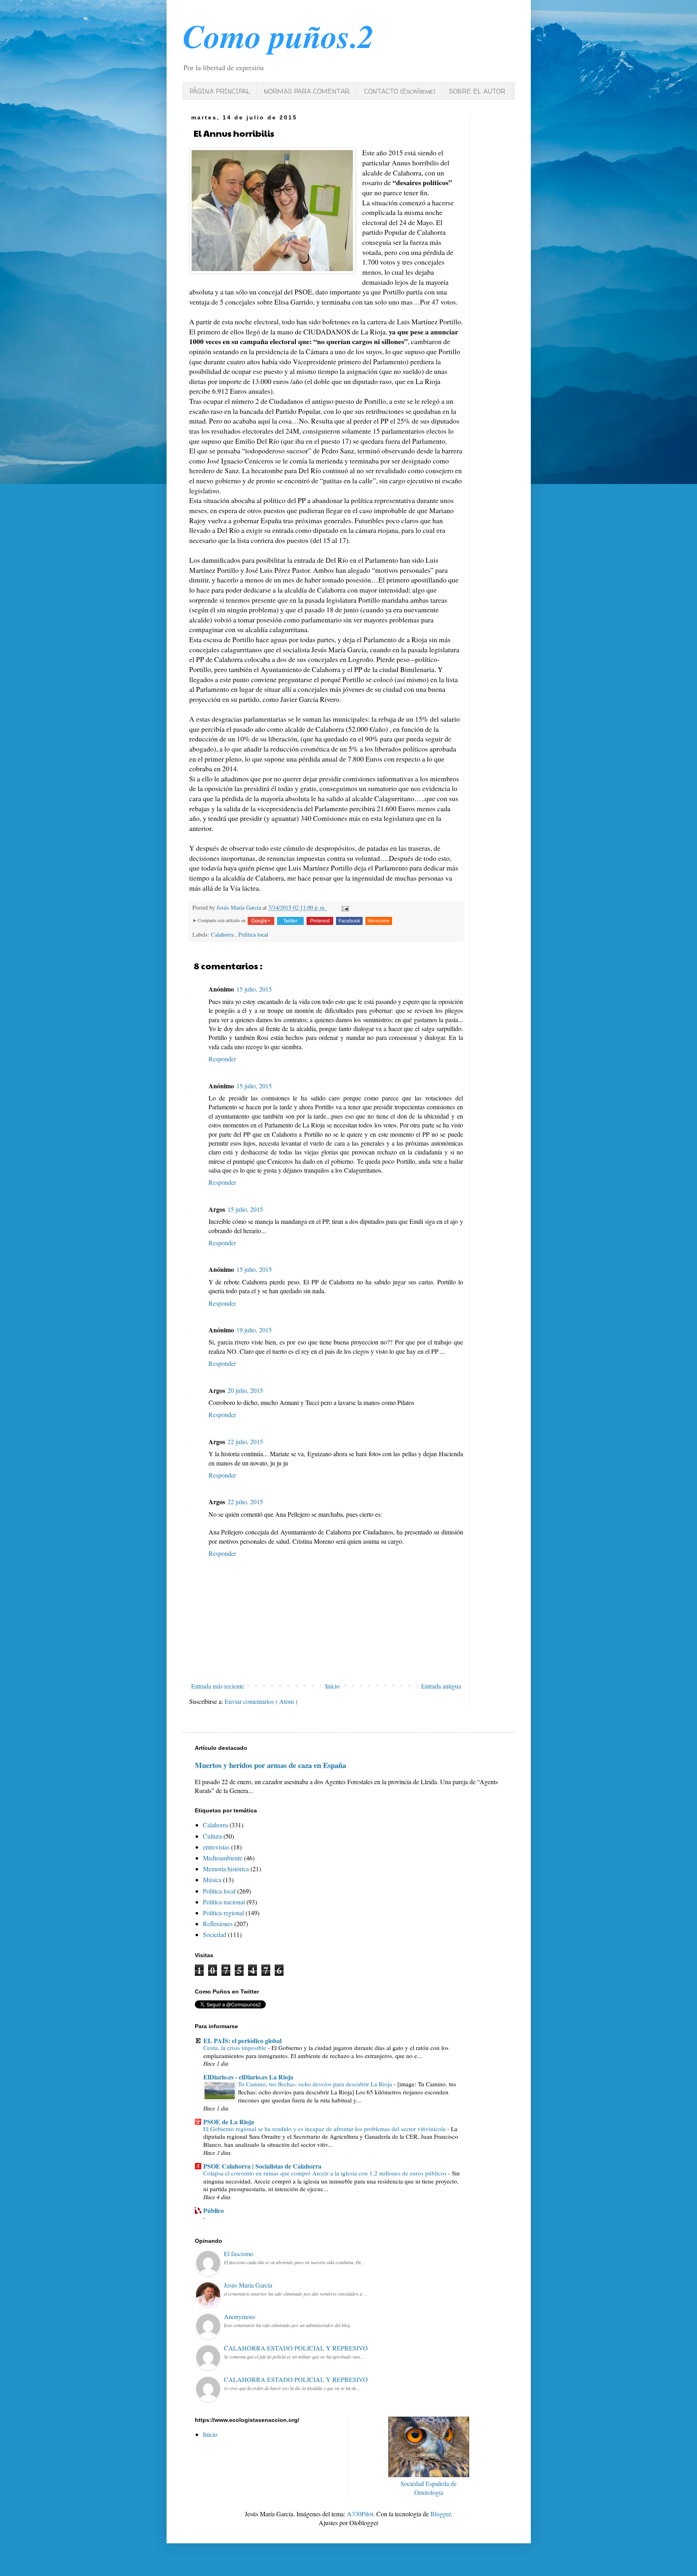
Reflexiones (218, 1924)
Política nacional (224, 1902)
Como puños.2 (278, 36)
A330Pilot (360, 2514)
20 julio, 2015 (245, 1390)
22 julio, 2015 (245, 1441)
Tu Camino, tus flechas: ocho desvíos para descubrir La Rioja (315, 2084)
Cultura (212, 1836)
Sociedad (215, 1934)
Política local (253, 934)
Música (212, 1880)
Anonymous (240, 2316)
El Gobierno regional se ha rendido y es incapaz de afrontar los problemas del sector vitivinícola (325, 2129)
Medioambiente (223, 1858)
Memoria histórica (226, 1869)
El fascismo (239, 2253)
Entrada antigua (441, 1686)
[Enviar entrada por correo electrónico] (344, 907)
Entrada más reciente (218, 1686)
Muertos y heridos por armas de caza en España (270, 1765)
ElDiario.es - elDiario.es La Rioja (248, 2077)
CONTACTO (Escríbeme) (400, 91)
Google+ (261, 921)
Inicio (332, 1686)
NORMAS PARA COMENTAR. (307, 91)
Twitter (290, 921)
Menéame (379, 921)
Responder (222, 1059)
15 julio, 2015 (254, 989)
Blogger (440, 2514)
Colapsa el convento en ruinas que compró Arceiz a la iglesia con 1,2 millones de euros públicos (325, 2173)
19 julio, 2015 (254, 1330)
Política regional (223, 1913)
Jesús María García (248, 2285)
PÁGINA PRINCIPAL (220, 91)
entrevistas (216, 1847)
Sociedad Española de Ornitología (429, 2488)
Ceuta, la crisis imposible (235, 2048)
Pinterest (320, 921)
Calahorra (223, 934)
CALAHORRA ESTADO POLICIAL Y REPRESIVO (296, 2348)
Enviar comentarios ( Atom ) (261, 1701)
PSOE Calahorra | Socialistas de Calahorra (262, 2166)
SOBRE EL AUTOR (477, 91)
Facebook (349, 921)
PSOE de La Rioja (229, 2122)
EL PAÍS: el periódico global (242, 2041)
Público (214, 2210)
